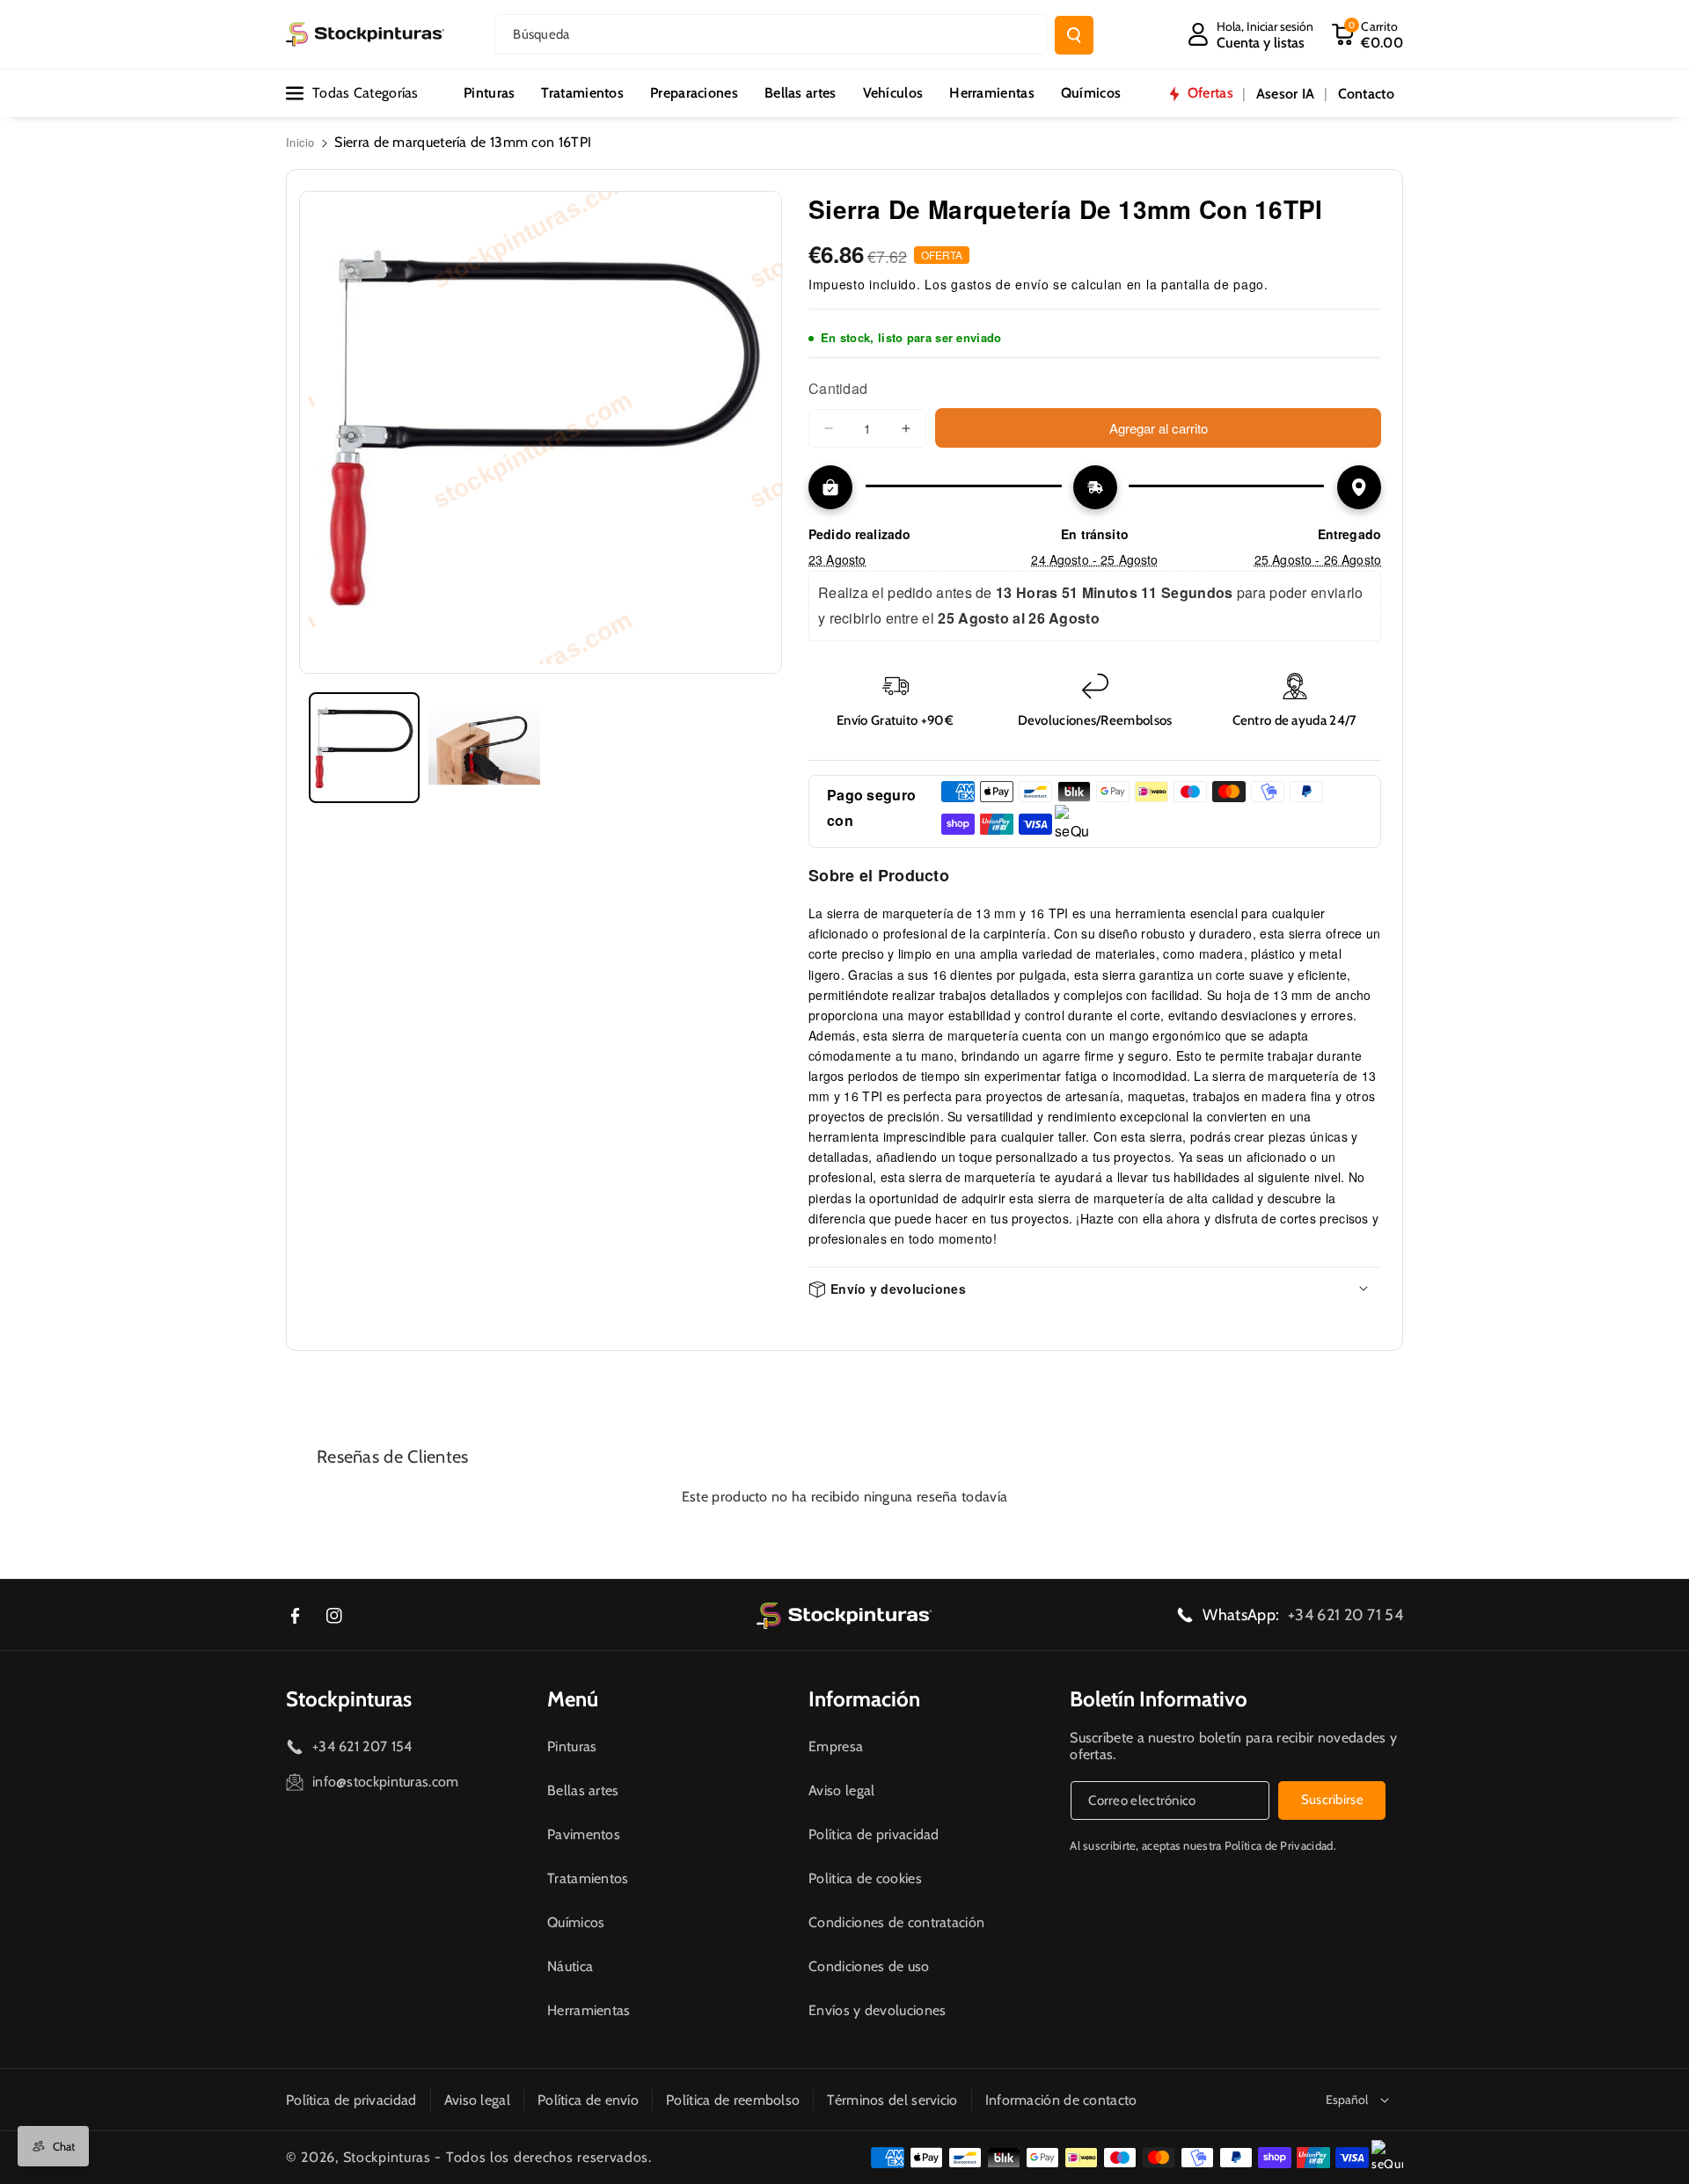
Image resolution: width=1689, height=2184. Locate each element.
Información (864, 1699)
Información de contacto (1061, 2100)
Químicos (576, 1922)
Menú (573, 1699)
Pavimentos (584, 1834)
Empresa (836, 1746)
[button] (1367, 34)
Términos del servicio (892, 2100)
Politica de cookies (865, 1878)
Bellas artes (583, 1790)
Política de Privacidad (1279, 1845)
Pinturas (572, 1746)
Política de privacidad (874, 1834)
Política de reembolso (733, 2100)
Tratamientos (588, 1878)
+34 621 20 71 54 (1345, 1615)
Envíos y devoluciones (877, 2010)
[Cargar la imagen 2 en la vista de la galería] (484, 748)
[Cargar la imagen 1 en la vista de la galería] (364, 748)
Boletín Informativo (1159, 1699)
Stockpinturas (349, 1699)
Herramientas (589, 2010)
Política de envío (588, 2100)
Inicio (300, 142)
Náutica (570, 1966)
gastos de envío (1000, 284)
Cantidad (838, 388)
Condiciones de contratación (896, 1922)
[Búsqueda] (1074, 35)
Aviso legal (841, 1790)
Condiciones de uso (869, 1966)
